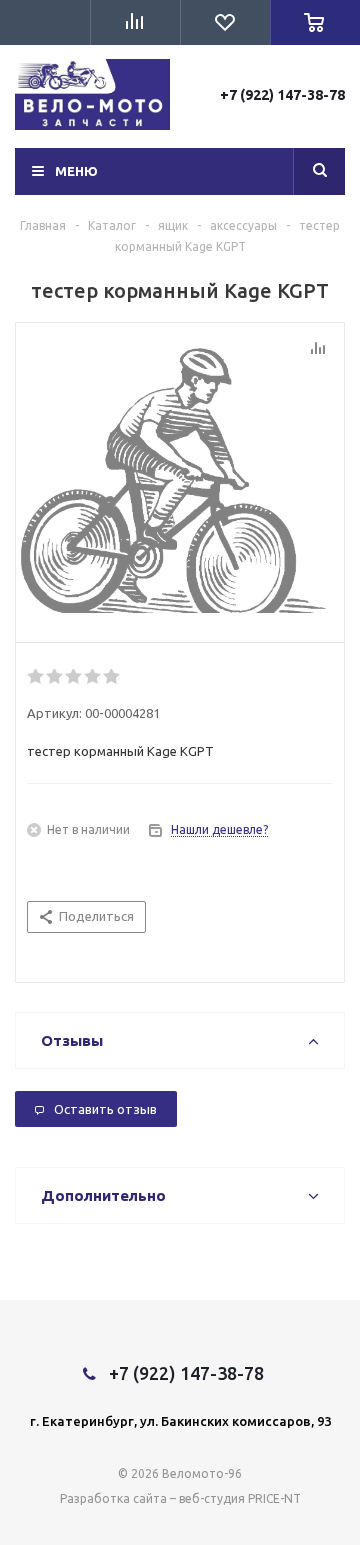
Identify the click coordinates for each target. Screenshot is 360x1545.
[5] (112, 677)
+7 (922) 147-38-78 (282, 95)
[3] (74, 677)
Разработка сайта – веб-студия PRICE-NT (180, 1498)
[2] (55, 677)
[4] (93, 677)
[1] (36, 677)
